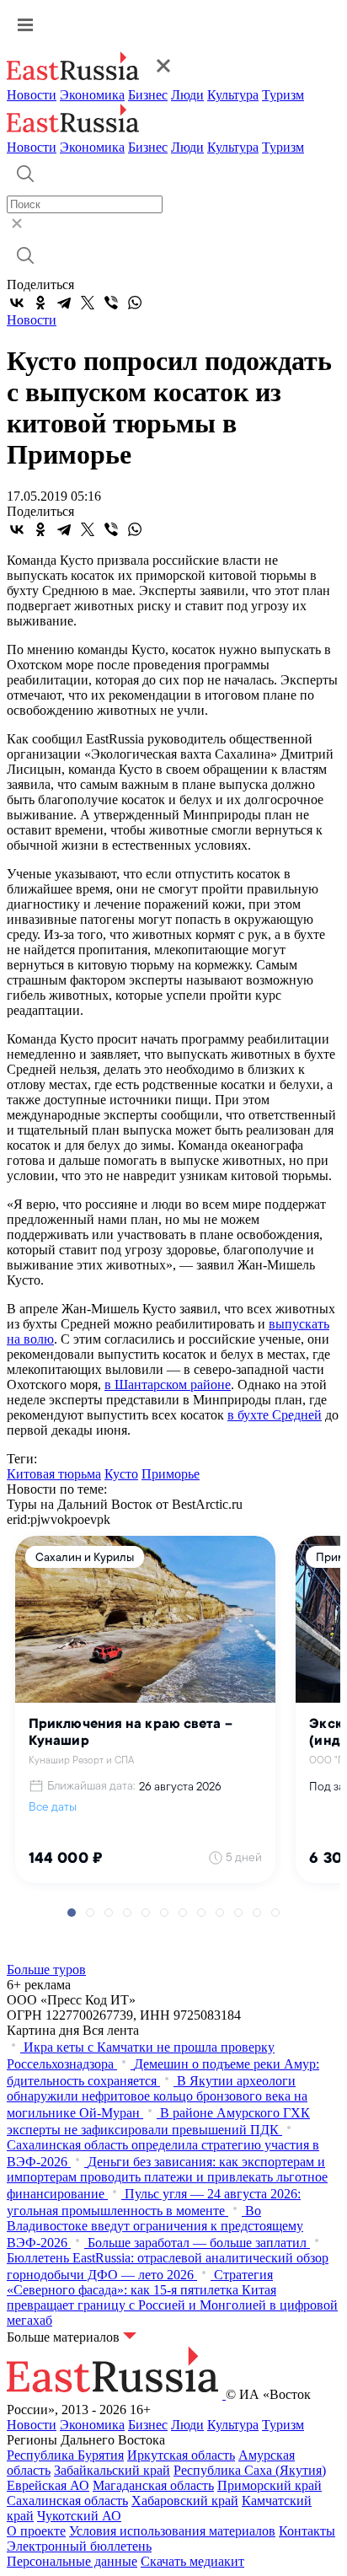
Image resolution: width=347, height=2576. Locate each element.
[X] (88, 303)
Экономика (92, 95)
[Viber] (111, 303)
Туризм (283, 95)
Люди (187, 95)
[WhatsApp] (135, 303)
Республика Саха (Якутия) (250, 2470)
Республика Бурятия (65, 2455)
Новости (32, 95)
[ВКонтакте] (17, 303)
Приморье (171, 1474)
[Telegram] (64, 303)
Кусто (121, 1474)
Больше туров (46, 1970)
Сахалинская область (67, 2501)
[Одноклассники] (40, 303)
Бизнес (148, 95)
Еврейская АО (48, 2485)
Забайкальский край (112, 2470)
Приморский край (270, 2485)
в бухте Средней (275, 1415)
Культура (233, 95)
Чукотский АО (79, 2516)
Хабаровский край (185, 2501)
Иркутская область (181, 2455)
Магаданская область (153, 2485)
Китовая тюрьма (54, 1474)
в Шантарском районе (168, 1385)
